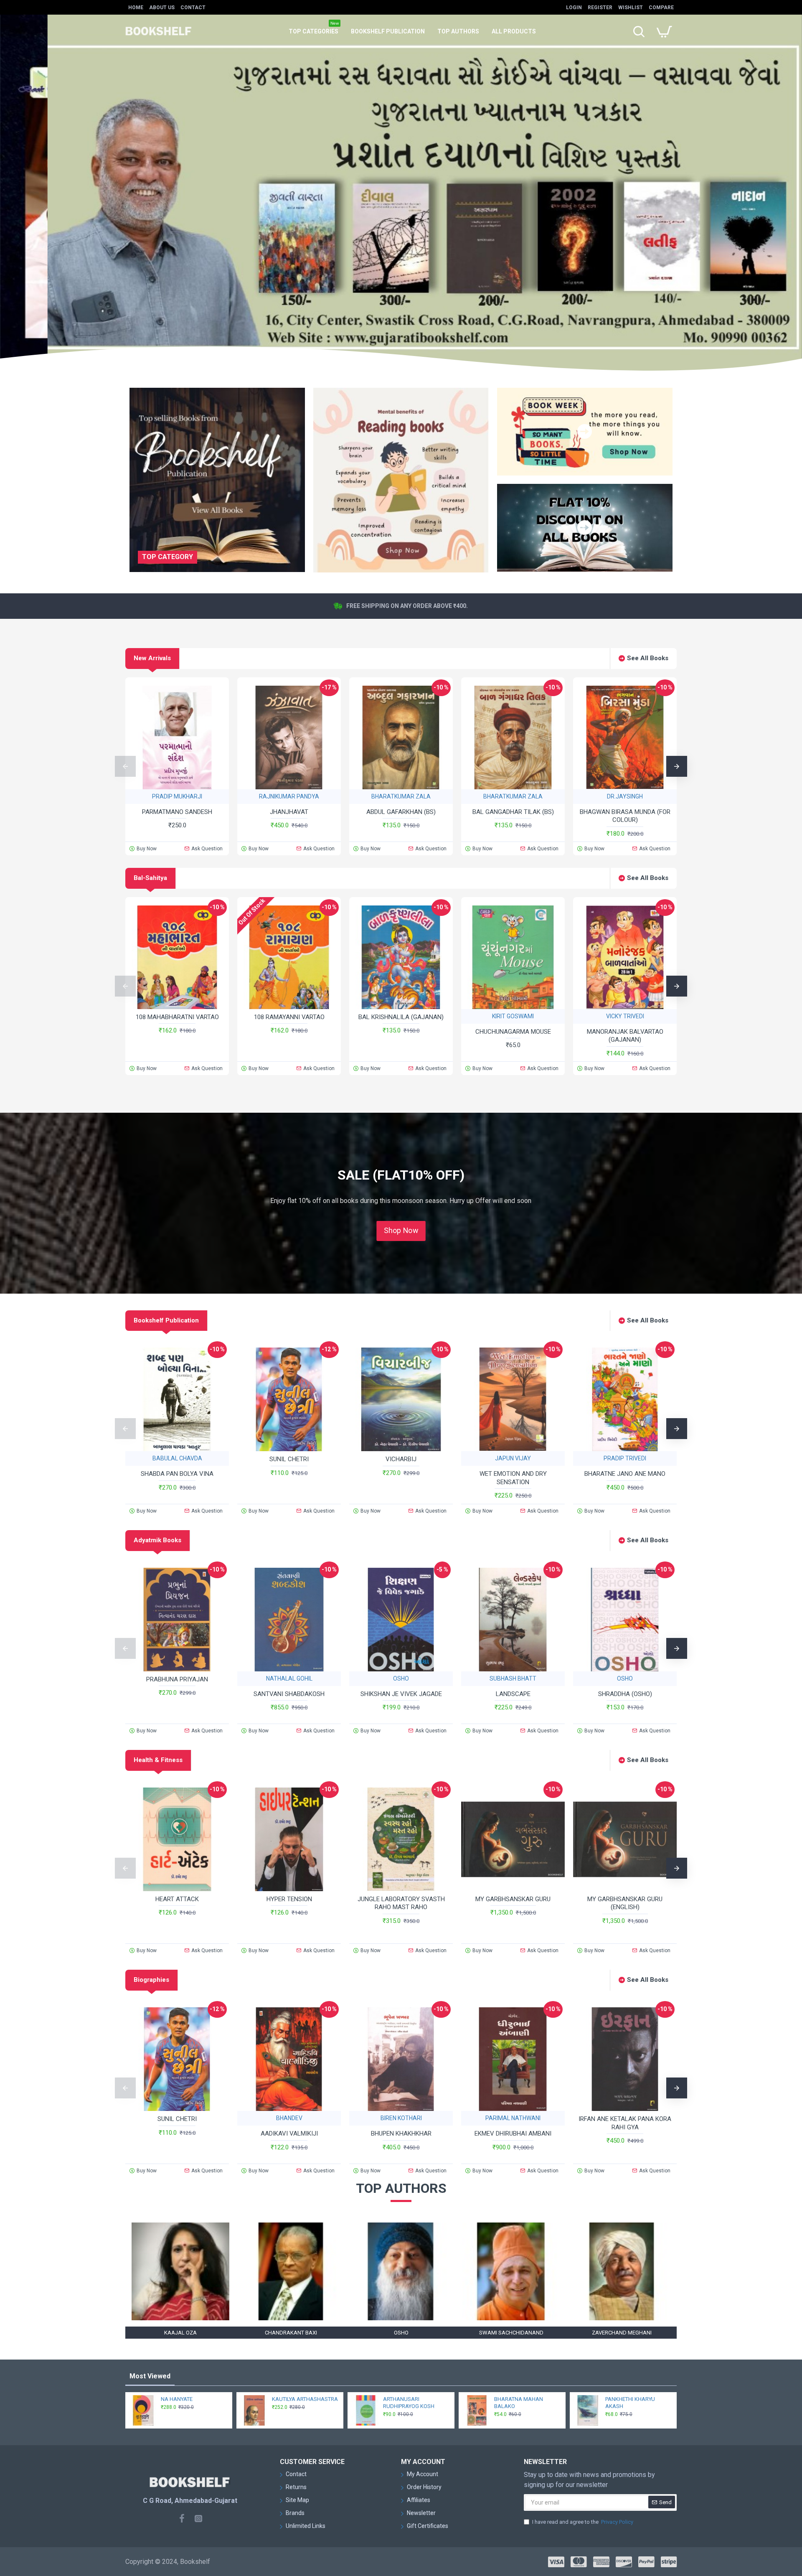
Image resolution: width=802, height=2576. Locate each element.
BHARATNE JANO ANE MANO (625, 1474)
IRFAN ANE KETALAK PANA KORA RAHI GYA (625, 2123)
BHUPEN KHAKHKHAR (401, 2134)
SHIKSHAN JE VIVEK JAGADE (401, 1694)
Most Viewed (150, 2376)
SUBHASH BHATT (513, 1678)
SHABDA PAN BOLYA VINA (177, 1474)
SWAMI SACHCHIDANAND (511, 2333)
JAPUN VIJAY (513, 1458)
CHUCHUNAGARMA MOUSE (513, 1032)
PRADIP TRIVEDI (625, 1458)
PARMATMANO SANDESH (177, 812)
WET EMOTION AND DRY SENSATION (513, 1478)
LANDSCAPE (513, 1694)
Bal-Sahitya (150, 878)
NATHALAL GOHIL (289, 1678)
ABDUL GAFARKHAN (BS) (401, 812)
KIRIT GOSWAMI (513, 1016)
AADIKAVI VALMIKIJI (289, 2134)
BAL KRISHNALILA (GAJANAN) (401, 1017)
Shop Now (401, 1231)
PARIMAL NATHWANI (513, 2118)
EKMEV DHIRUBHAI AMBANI (513, 2134)
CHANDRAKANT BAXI (291, 2333)
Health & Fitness (158, 1760)
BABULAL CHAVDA (177, 1458)
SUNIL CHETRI (289, 1459)
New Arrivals (152, 658)
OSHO (401, 1678)
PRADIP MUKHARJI (177, 796)
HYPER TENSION (289, 1899)
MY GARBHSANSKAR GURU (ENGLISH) (625, 1903)
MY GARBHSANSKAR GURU (513, 1899)
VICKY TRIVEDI (625, 1016)
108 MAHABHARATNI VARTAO (177, 1017)
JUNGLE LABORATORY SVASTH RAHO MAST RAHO (401, 1903)
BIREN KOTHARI (401, 2118)
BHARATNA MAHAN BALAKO (519, 2403)
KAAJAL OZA (180, 2333)
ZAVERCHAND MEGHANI (622, 2333)
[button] (125, 766)
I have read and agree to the (583, 2522)
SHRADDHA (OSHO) (625, 1694)
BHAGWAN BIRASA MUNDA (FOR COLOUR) (625, 816)
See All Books (648, 658)
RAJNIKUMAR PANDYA (289, 796)
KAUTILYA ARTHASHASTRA (305, 2399)
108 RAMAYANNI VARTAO (289, 1017)
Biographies (151, 1980)
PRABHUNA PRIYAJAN (177, 1679)
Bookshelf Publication (166, 1320)
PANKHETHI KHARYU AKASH (630, 2403)
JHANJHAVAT (289, 812)
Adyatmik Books (157, 1540)
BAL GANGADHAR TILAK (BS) (513, 812)
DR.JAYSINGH (625, 796)
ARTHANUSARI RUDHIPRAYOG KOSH (409, 2403)
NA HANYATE (177, 2399)
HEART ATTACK (177, 1899)
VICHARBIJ (401, 1459)
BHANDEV (289, 2118)
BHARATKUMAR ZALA (401, 796)
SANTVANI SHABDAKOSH (289, 1694)
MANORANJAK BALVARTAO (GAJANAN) (625, 1036)
